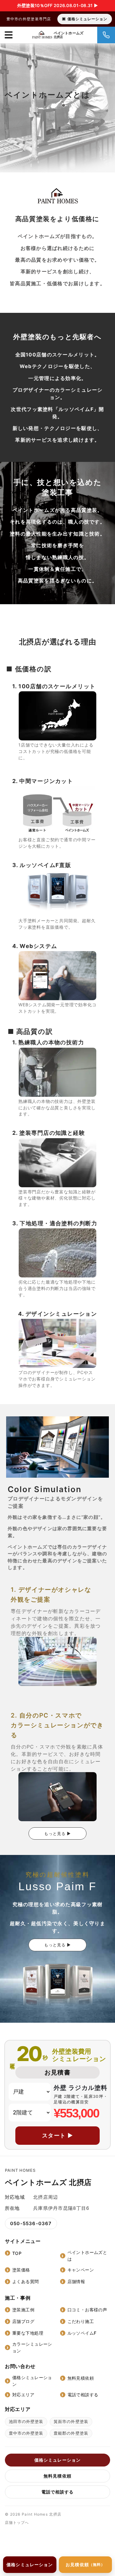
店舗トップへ (17, 2522)
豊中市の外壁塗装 (26, 2433)
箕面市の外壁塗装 (71, 2421)
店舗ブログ (23, 2321)
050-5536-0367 (31, 2223)
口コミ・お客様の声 (87, 2310)
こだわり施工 (81, 2321)
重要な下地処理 (28, 2333)
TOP (17, 2253)
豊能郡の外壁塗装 (71, 2433)
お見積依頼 (85, 2564)
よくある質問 (26, 2281)
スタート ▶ (58, 2135)
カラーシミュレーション (32, 2347)
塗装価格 (21, 2270)
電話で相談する (83, 2395)
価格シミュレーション (87, 19)
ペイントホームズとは (87, 2256)
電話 (106, 35)
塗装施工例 (23, 2310)
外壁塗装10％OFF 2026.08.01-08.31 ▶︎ (57, 5)
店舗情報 (76, 2281)
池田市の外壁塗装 (26, 2421)
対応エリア (23, 2395)
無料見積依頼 (81, 2378)
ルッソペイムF (82, 2333)
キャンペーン (81, 2270)
